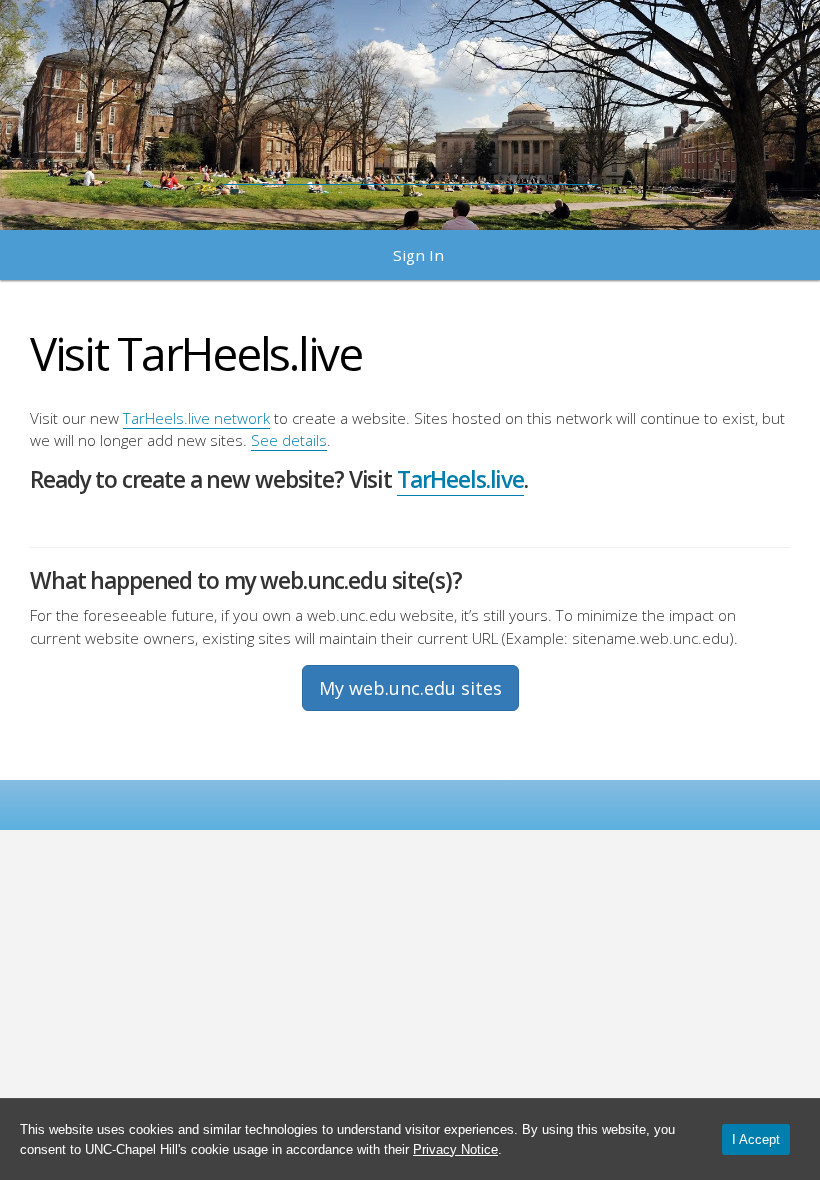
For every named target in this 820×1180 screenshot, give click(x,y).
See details (289, 440)
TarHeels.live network (196, 418)
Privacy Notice (455, 1149)
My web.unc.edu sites (410, 688)
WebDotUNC (410, 105)
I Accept (756, 1139)
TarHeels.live (460, 479)
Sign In (418, 255)
